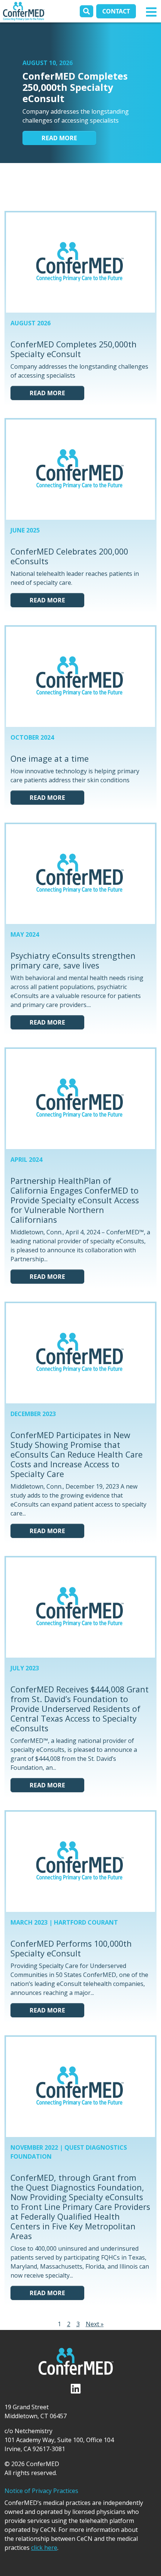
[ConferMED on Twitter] (67, 186)
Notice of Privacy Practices (41, 2491)
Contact (116, 11)
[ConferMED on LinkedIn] (95, 186)
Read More (59, 138)
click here (44, 2548)
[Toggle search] (86, 11)
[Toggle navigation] (151, 11)
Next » (95, 2324)
